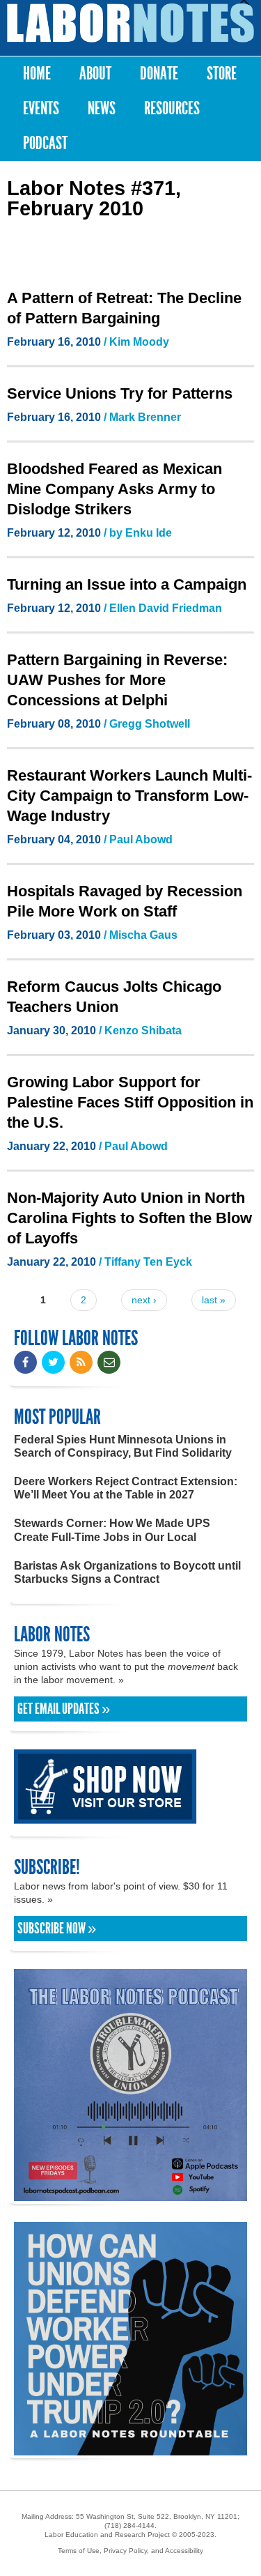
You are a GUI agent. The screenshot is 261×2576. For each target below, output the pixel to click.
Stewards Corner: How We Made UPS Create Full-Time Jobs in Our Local (112, 1530)
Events (41, 108)
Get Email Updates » (64, 1709)
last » (214, 1300)
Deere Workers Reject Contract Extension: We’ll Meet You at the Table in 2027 (126, 1488)
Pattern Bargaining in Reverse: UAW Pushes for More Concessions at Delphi (117, 680)
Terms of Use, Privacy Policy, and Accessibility (130, 2551)
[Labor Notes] (130, 23)
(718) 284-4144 (129, 2525)
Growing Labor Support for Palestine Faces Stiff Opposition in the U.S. (130, 1102)
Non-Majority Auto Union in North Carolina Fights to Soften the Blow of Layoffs (129, 1218)
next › (144, 1300)
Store (222, 74)
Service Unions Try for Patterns (120, 393)
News (102, 108)
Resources (172, 108)
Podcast (45, 143)
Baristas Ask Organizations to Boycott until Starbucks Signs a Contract (127, 1572)
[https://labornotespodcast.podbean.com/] (130, 2194)
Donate (159, 74)
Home (37, 74)
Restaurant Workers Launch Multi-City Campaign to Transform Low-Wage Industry (129, 796)
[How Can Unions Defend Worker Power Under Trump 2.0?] (130, 2449)
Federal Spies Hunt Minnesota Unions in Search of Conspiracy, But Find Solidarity (123, 1446)
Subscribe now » (57, 1929)
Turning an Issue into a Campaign (127, 584)
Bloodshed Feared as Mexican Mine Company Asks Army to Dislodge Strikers (114, 489)
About (95, 74)
